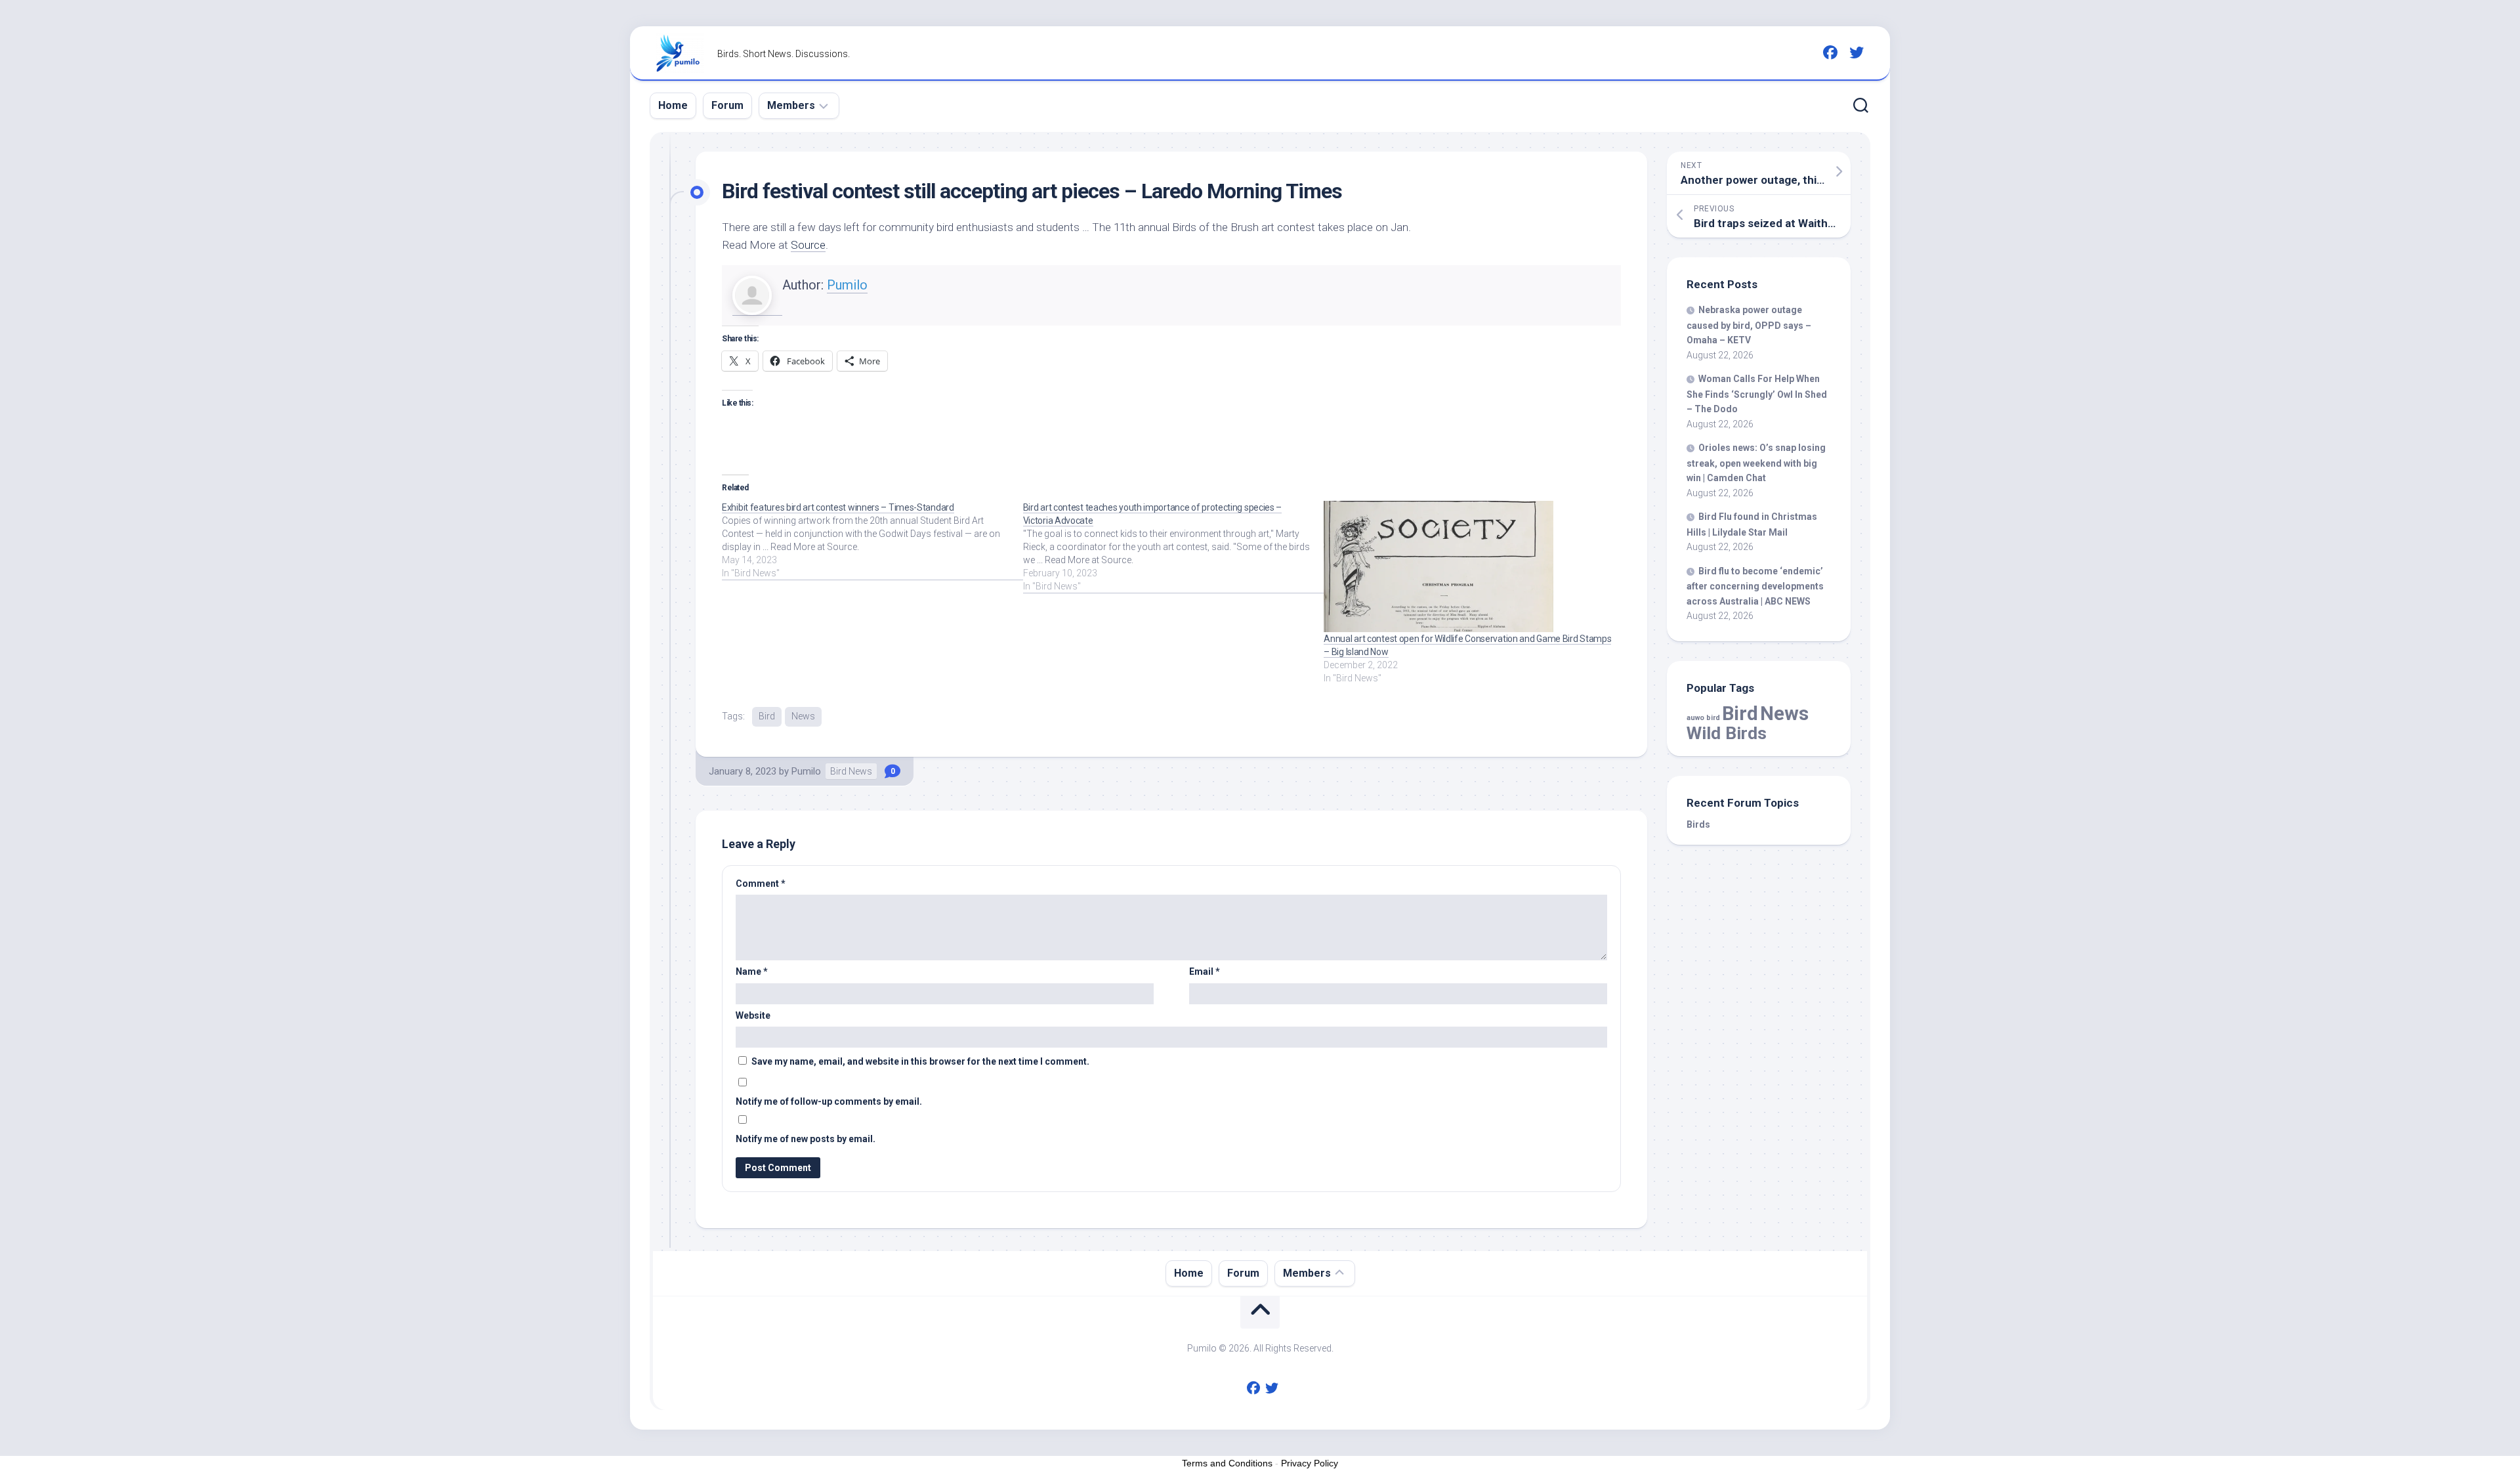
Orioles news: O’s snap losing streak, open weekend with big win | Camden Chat (1756, 463)
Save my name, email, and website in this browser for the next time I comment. (920, 1061)
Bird (767, 716)
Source (808, 245)
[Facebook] (1830, 53)
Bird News (851, 771)
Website (753, 1015)
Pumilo (847, 285)
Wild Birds (1727, 733)
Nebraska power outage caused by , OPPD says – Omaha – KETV (1749, 325)
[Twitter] (1857, 53)
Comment (761, 884)
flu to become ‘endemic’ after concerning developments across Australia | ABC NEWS (1755, 586)
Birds (1698, 824)
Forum (727, 105)
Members (791, 105)
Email (1205, 971)
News (803, 716)
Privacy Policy (1310, 1463)
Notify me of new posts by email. (806, 1139)
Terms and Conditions (1227, 1463)
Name (752, 971)
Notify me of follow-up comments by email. (829, 1101)
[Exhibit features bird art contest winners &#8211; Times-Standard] (872, 540)
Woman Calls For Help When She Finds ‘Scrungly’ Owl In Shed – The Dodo (1757, 394)
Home (673, 105)
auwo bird (1703, 718)
